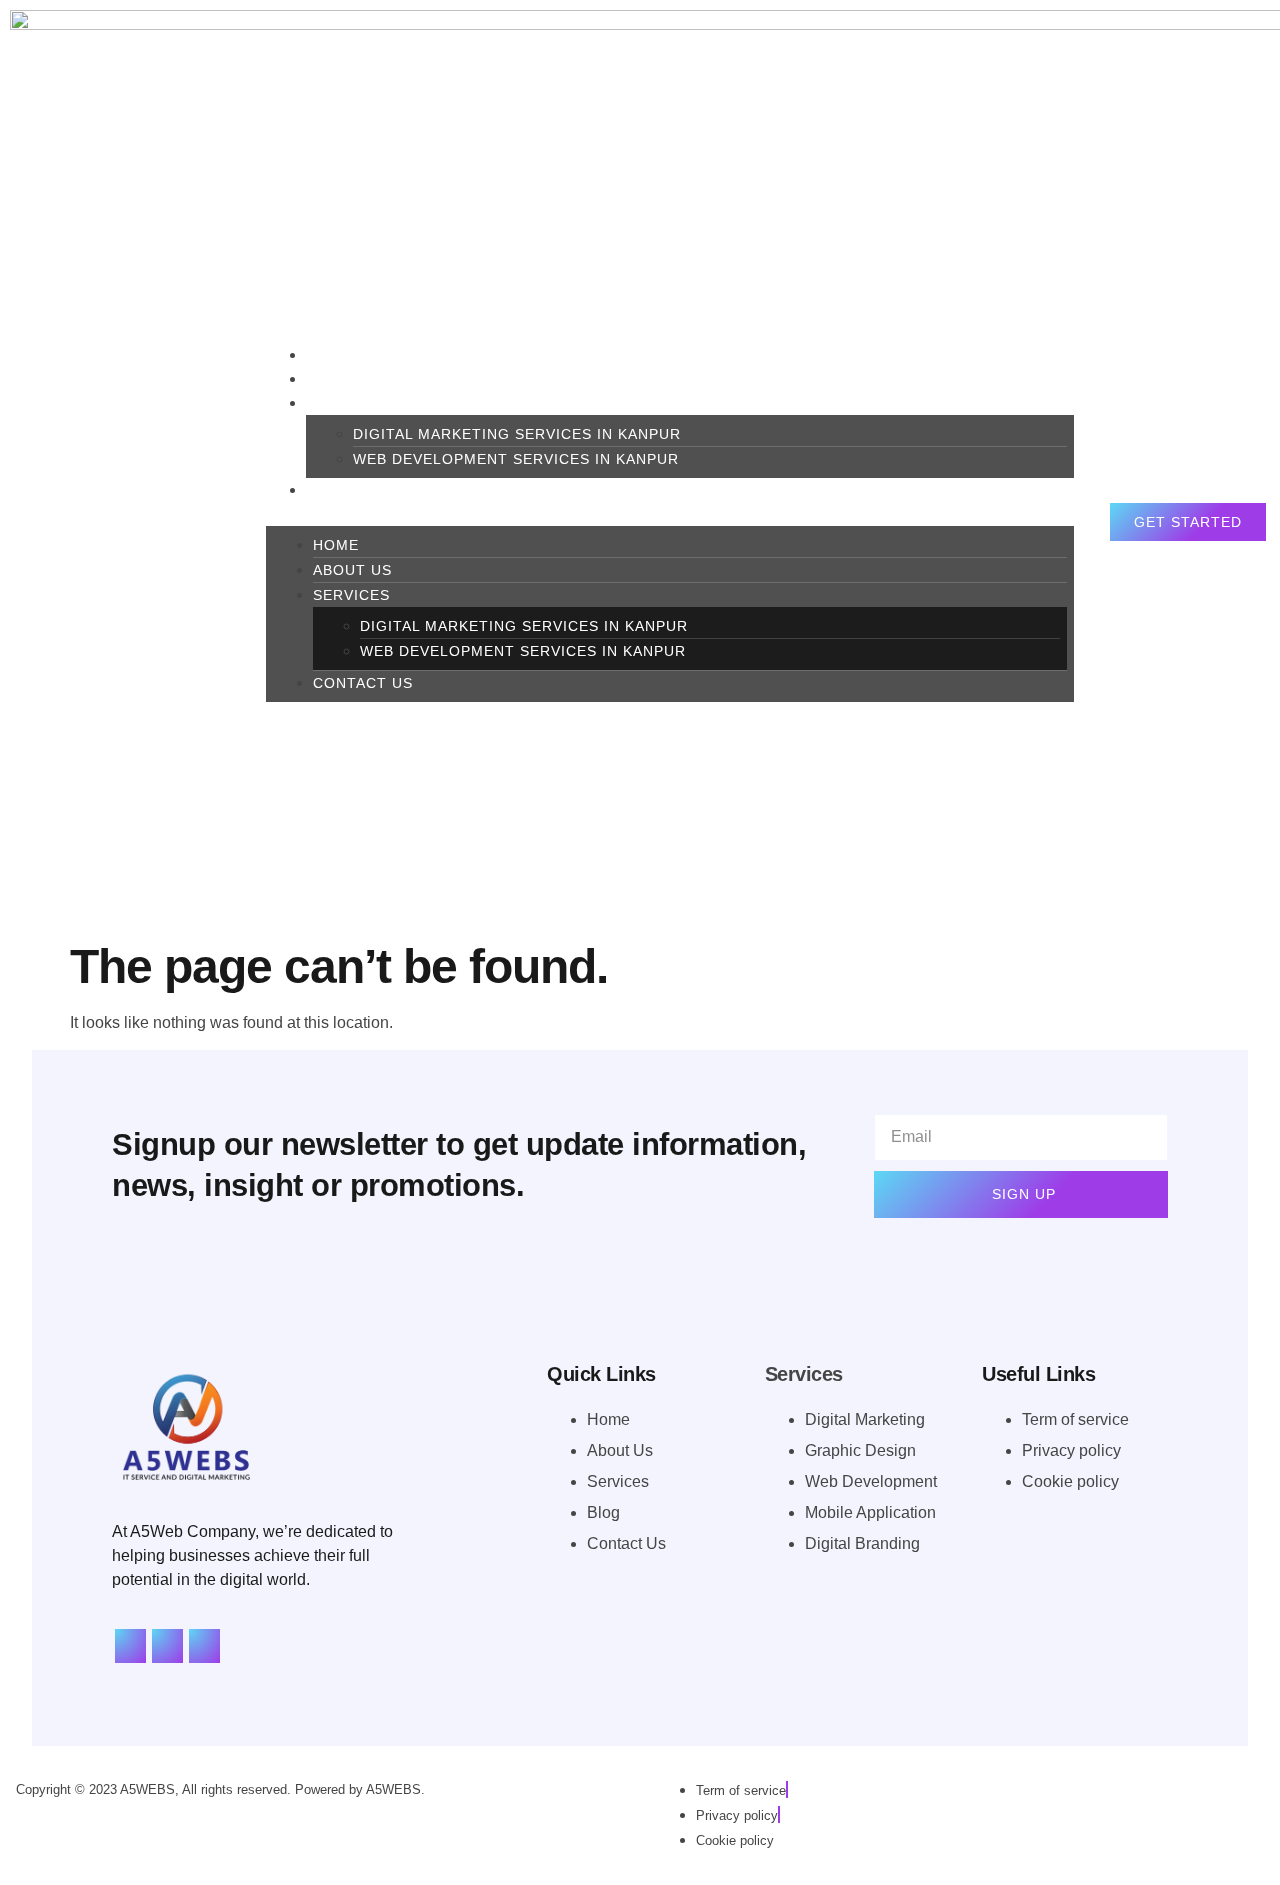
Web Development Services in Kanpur (516, 459)
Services (344, 403)
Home (336, 545)
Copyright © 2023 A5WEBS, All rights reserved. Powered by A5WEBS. (220, 1789)
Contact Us (356, 490)
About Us (352, 570)
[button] (670, 514)
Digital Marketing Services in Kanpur (517, 434)
